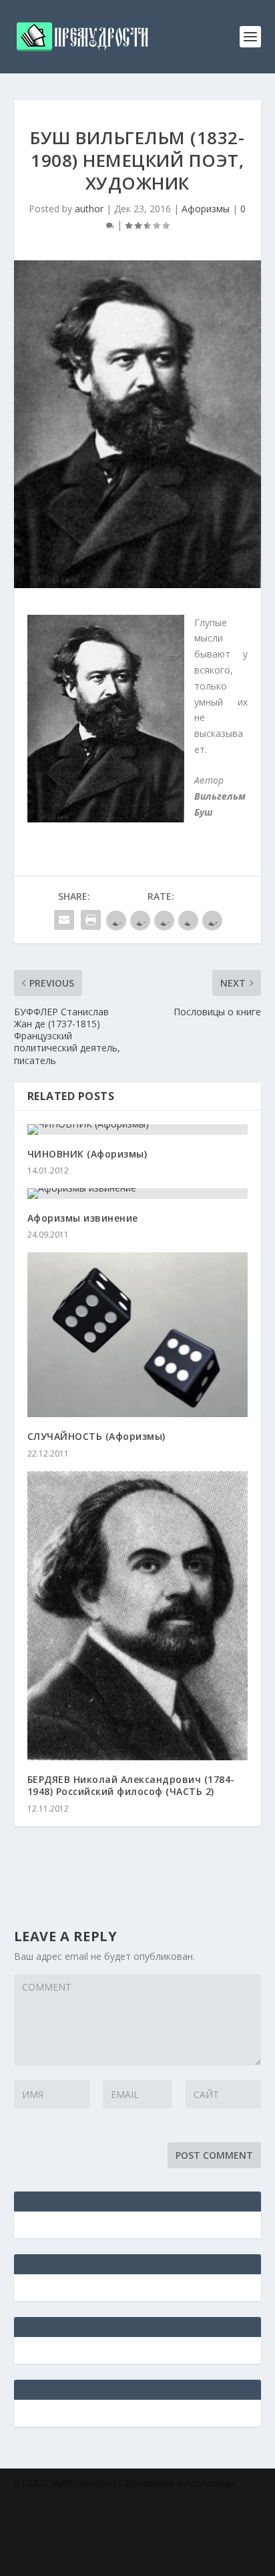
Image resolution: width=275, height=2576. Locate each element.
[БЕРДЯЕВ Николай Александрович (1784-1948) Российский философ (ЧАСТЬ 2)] (138, 1616)
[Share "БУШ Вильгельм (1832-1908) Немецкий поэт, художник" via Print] (91, 920)
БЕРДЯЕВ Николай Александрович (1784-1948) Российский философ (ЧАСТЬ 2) (131, 1785)
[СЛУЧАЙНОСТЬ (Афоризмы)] (138, 1335)
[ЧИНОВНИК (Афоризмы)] (138, 1129)
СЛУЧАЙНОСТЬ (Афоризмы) (96, 1436)
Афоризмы (206, 209)
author (89, 209)
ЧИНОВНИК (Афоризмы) (87, 1154)
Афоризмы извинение (83, 1218)
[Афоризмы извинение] (138, 1194)
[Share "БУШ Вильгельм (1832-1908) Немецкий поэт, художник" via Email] (64, 920)
